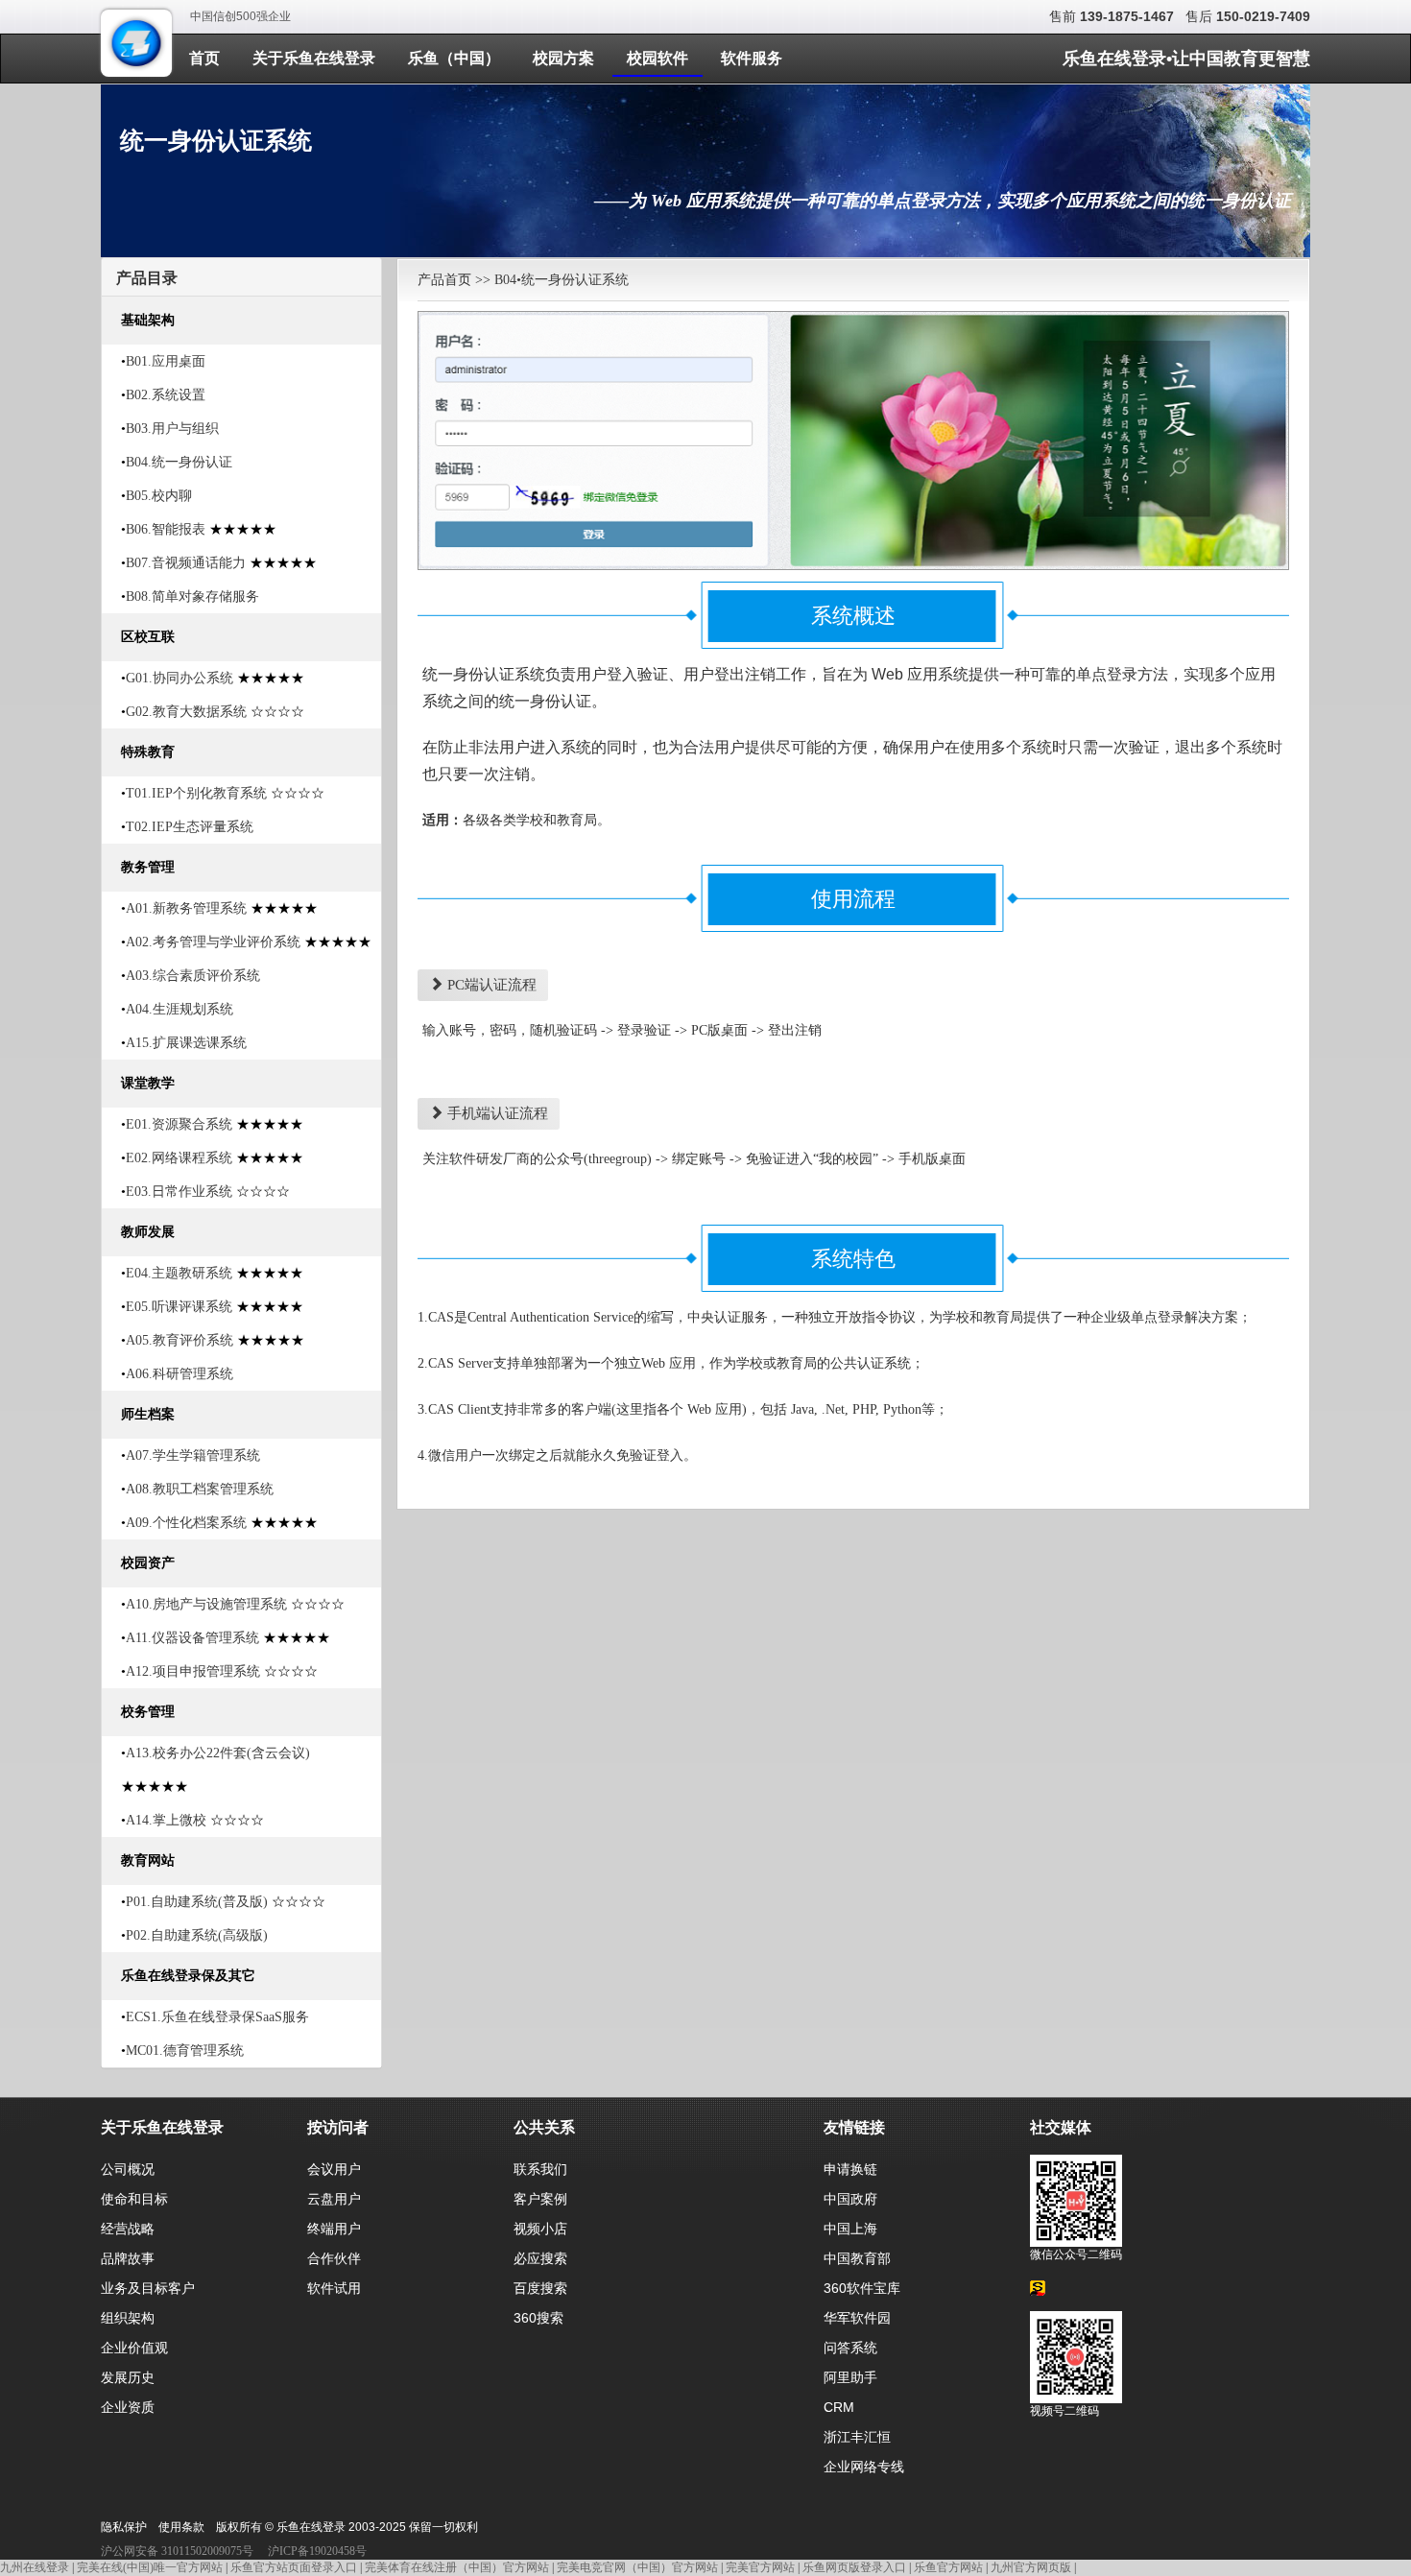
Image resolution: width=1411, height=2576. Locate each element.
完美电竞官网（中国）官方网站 (637, 2567)
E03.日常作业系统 (179, 1192)
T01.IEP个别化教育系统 (196, 793)
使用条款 (181, 2527)
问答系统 (850, 2348)
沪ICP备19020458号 (317, 2551)
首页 (204, 58)
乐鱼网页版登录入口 (854, 2567)
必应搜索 (540, 2258)
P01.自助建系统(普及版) (197, 1902)
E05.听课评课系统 (179, 1307)
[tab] (241, 277)
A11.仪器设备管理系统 (192, 1638)
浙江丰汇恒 (857, 2437)
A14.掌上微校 (166, 1820)
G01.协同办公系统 (179, 678)
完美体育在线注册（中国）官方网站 (457, 2567)
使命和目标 (134, 2199)
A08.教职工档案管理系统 (200, 1489)
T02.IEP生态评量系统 (190, 827)
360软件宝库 (862, 2288)
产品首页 (444, 280)
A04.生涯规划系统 (179, 1009)
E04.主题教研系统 (179, 1273)
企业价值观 (134, 2348)
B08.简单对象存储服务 (192, 596)
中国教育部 (857, 2258)
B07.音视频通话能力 (186, 563)
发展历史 (128, 2377)
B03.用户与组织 (172, 429)
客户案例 (540, 2199)
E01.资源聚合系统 (179, 1124)
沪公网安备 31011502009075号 (177, 2551)
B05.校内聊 (159, 496)
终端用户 (334, 2229)
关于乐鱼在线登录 (314, 58)
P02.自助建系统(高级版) (197, 1935)
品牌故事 (128, 2258)
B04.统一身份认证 (179, 462)
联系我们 (540, 2169)
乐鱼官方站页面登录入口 (294, 2567)
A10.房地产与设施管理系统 (206, 1604)
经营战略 (128, 2229)
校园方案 (563, 58)
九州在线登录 (35, 2567)
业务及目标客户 (148, 2288)
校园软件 (658, 58)
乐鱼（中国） (454, 58)
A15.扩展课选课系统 (186, 1043)
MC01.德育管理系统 (185, 2051)
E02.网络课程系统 (179, 1158)
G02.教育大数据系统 (186, 712)
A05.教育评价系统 (179, 1340)
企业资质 (128, 2407)
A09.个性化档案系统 (186, 1523)
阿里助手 (850, 2377)
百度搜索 (540, 2288)
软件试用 (334, 2288)
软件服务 (752, 58)
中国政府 (850, 2199)
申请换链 (850, 2169)
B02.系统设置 (166, 395)
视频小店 (540, 2229)
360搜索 (538, 2318)
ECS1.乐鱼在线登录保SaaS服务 (217, 2017)
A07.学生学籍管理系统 (193, 1455)
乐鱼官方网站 (948, 2567)
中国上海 (850, 2229)
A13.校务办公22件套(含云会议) (218, 1753)
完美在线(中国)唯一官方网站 (150, 2567)
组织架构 (128, 2318)
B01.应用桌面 (166, 361)
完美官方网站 (760, 2567)
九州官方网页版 (1031, 2567)
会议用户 (334, 2169)
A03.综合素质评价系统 (193, 976)
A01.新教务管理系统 (186, 908)
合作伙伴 (334, 2258)
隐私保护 (124, 2527)
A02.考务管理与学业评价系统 (213, 942)
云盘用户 (334, 2199)
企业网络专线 (864, 2467)
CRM (839, 2407)
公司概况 (128, 2169)
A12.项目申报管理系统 (193, 1671)
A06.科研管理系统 (179, 1374)
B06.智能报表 (166, 529)
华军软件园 (857, 2318)
